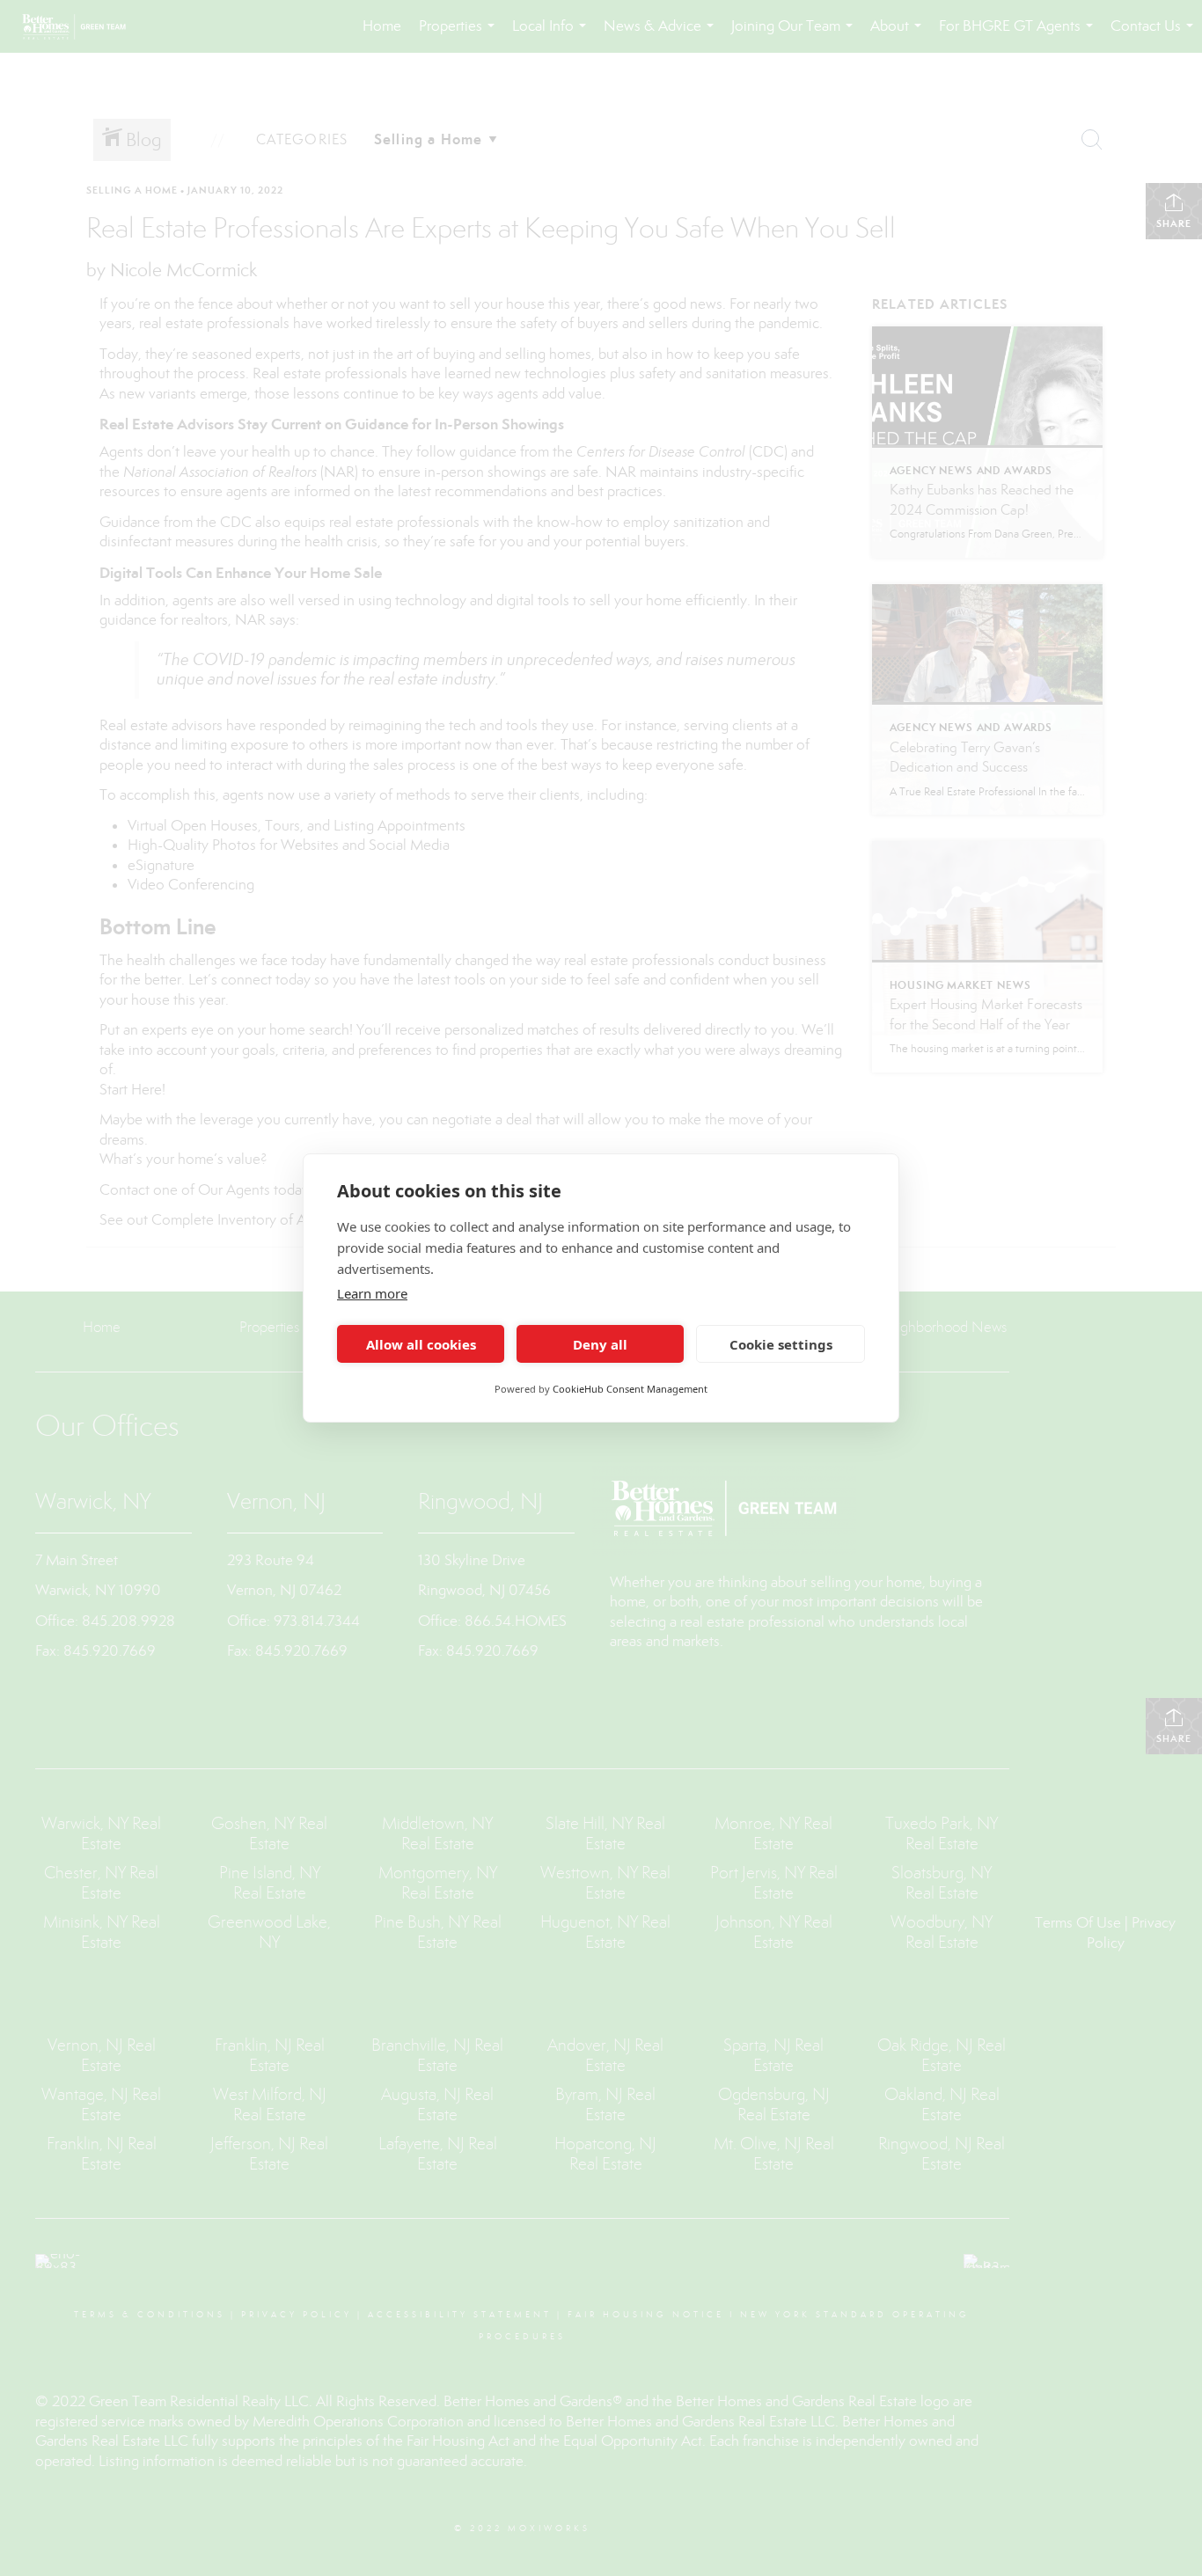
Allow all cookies (421, 1344)
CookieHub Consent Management (630, 1389)
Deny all (600, 1344)
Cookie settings (781, 1344)
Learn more (372, 1293)
